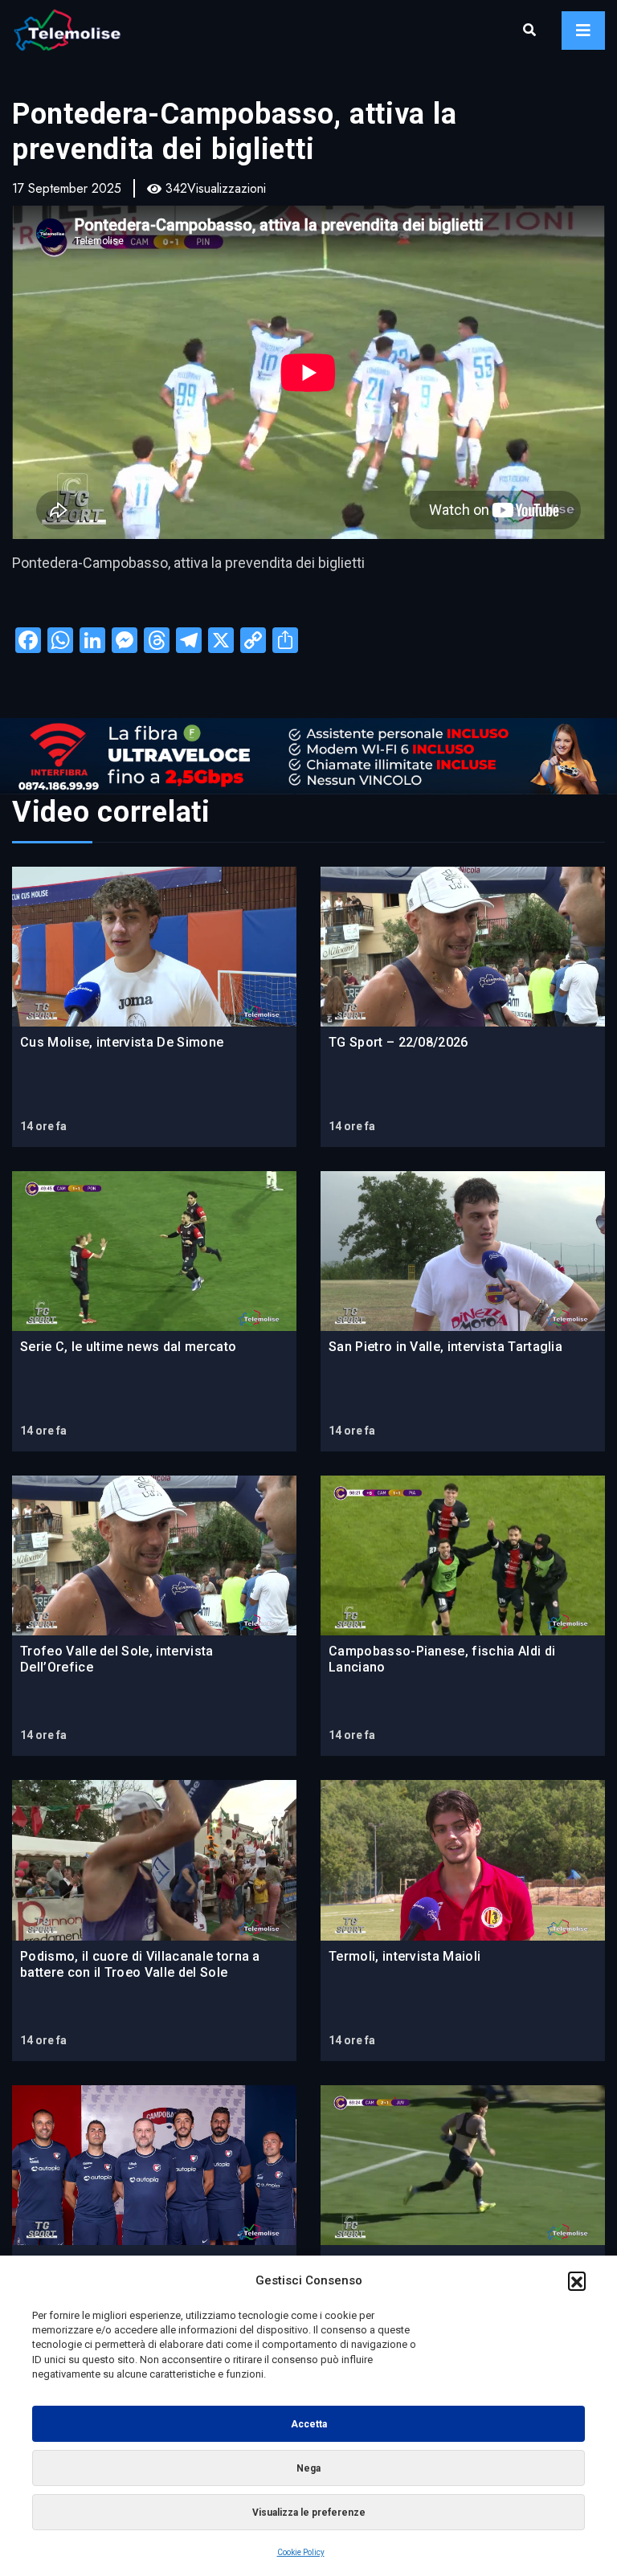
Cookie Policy (301, 2552)
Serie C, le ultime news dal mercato (128, 1347)
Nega (308, 2468)
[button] (577, 2280)
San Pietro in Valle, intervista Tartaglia (445, 1347)
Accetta (309, 2424)
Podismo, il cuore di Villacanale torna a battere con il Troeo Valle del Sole (140, 1964)
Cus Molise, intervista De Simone (122, 1042)
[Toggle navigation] (583, 31)
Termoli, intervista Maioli (405, 1956)
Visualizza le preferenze (309, 2513)
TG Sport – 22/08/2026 (398, 1042)
